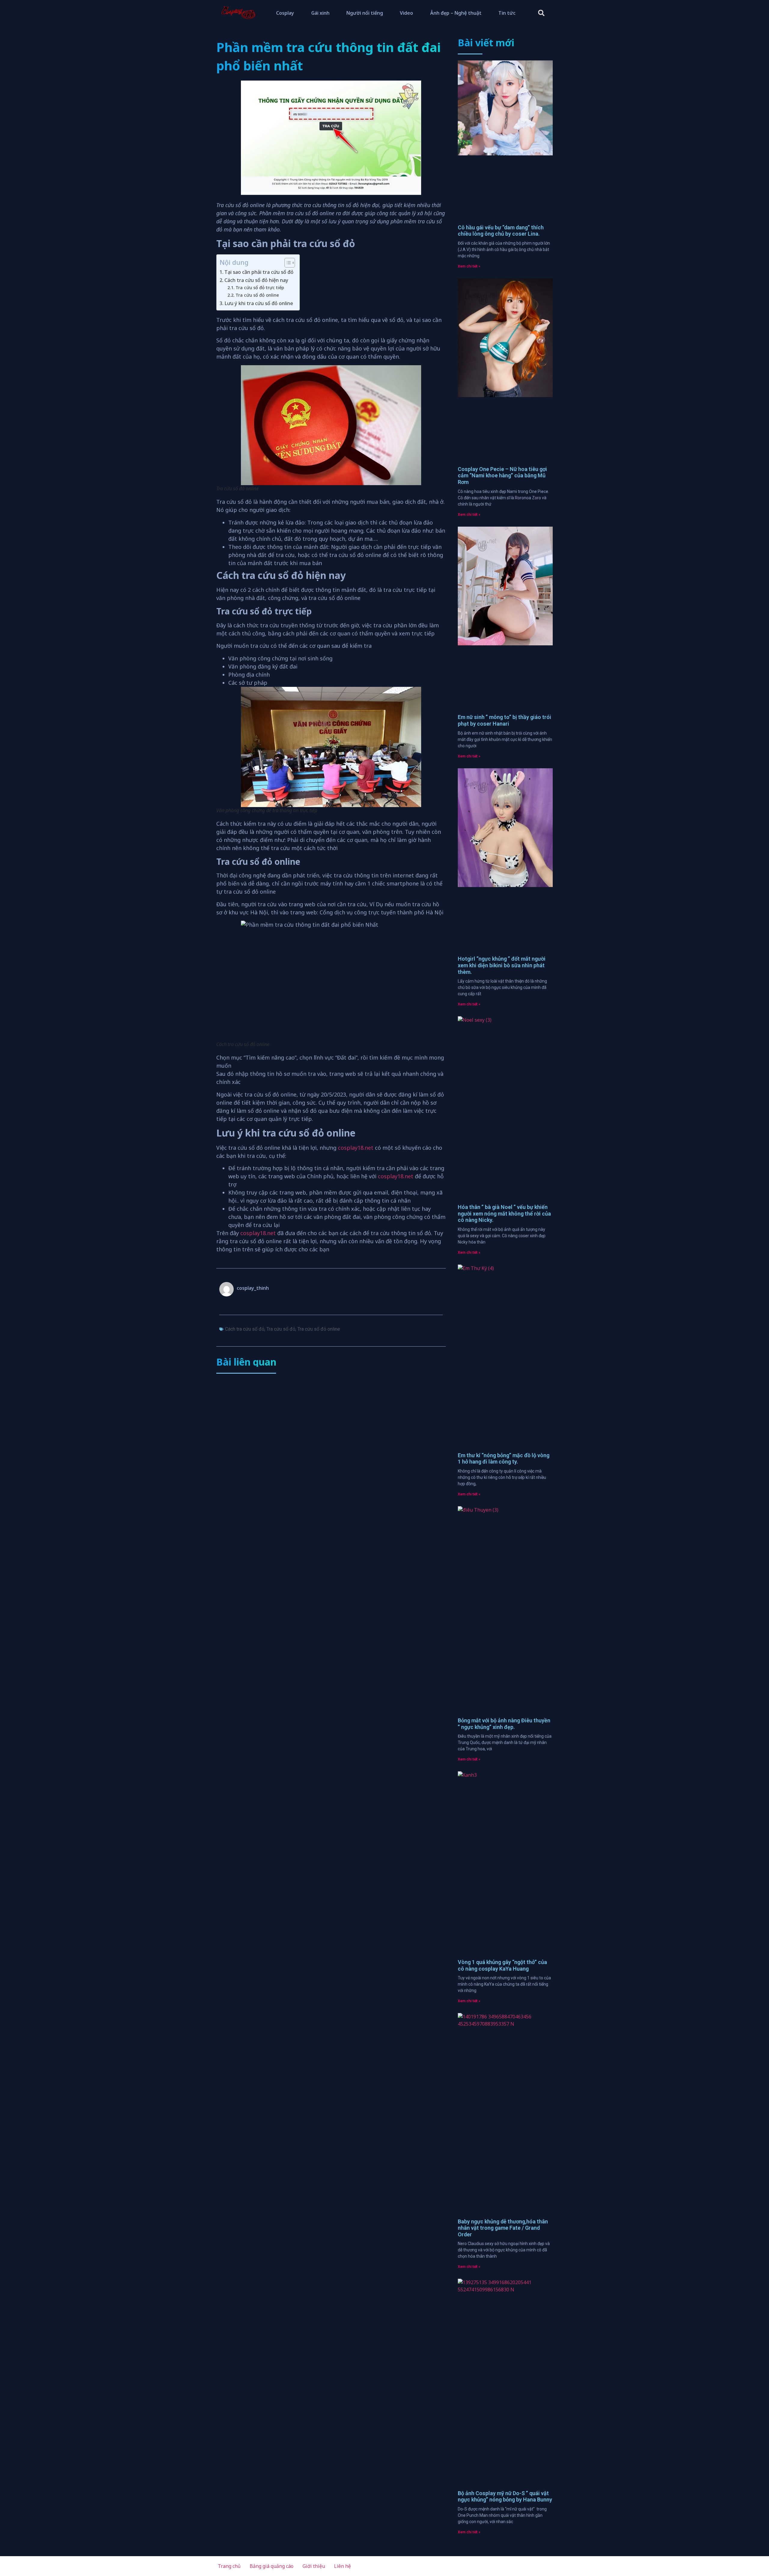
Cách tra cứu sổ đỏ (245, 1329)
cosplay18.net (356, 1148)
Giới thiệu (314, 2566)
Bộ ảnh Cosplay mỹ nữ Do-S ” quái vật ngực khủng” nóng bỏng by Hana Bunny (505, 2496)
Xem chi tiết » (469, 266)
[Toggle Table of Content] (287, 263)
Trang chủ (229, 2566)
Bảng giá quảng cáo (272, 2566)
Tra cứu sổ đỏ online (257, 295)
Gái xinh (320, 13)
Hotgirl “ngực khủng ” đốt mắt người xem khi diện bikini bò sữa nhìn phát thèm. (502, 965)
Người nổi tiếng (365, 13)
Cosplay (285, 13)
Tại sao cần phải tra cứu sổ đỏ (259, 272)
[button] (541, 13)
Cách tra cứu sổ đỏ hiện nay (256, 280)
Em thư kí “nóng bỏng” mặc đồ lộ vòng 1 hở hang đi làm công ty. (504, 1459)
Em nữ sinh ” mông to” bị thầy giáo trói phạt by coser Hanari (505, 720)
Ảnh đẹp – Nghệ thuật (456, 13)
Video (406, 13)
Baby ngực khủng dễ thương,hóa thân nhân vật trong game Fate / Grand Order (503, 2228)
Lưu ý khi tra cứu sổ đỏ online (259, 303)
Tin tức (507, 13)
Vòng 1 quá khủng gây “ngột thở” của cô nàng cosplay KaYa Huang (502, 1965)
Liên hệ (342, 2566)
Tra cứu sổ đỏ (281, 1329)
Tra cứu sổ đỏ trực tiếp (260, 287)
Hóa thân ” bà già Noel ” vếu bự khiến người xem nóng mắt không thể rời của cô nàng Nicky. (504, 1213)
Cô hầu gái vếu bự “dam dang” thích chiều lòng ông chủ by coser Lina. (501, 231)
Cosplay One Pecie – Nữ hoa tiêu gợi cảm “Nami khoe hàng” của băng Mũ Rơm (502, 476)
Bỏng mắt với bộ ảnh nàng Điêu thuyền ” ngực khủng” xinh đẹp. (504, 1724)
